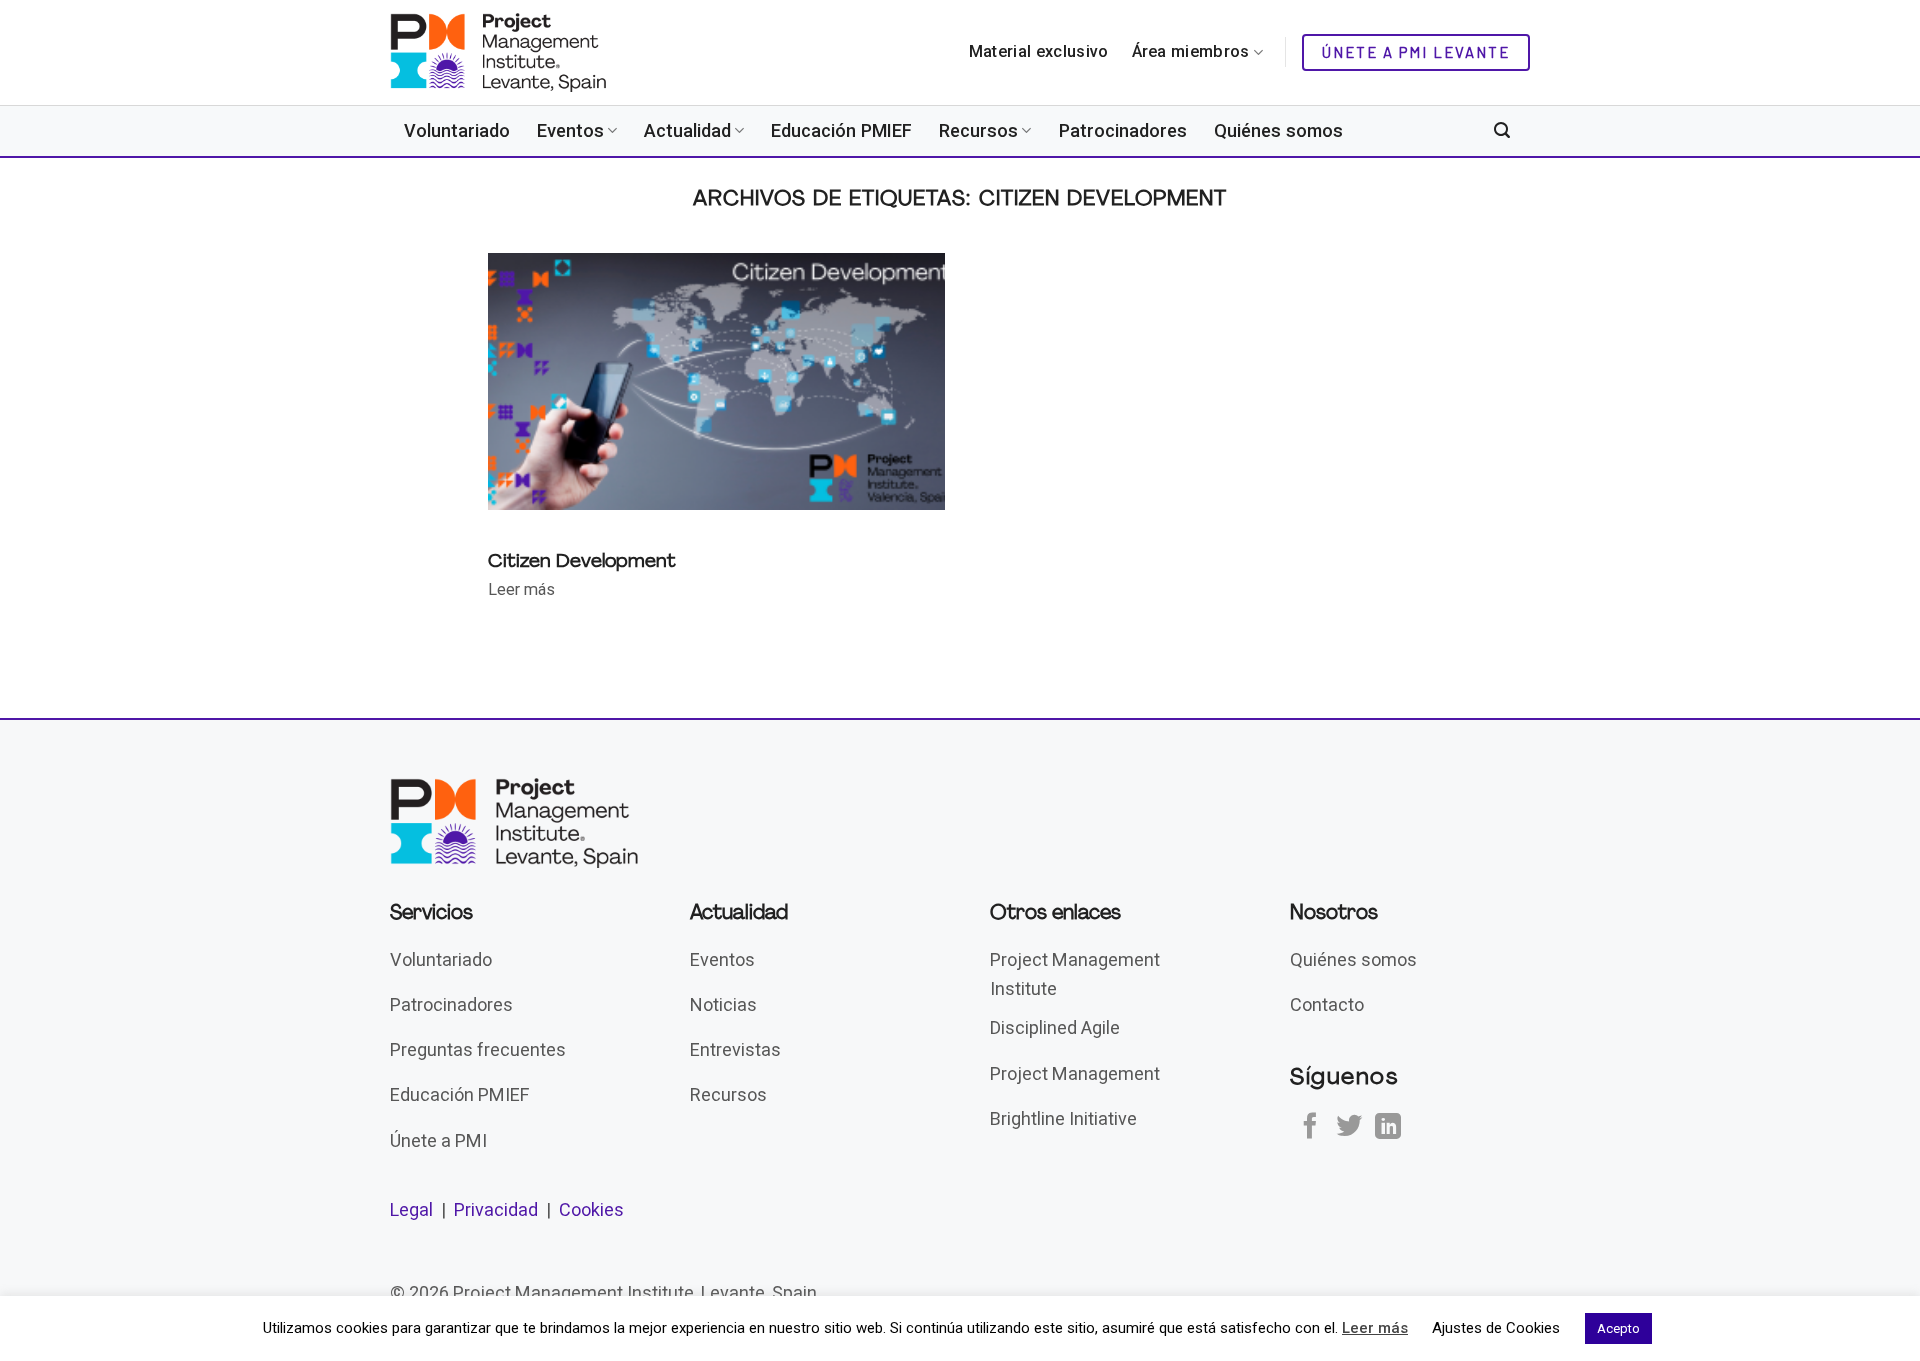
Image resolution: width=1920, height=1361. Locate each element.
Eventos (570, 130)
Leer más (1375, 1328)
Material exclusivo (1039, 51)
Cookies (591, 1209)
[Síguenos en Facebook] (1310, 1128)
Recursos (978, 130)
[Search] (1502, 130)
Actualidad (687, 130)
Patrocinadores (1123, 130)
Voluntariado (457, 130)
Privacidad (496, 1209)
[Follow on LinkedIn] (1388, 1128)
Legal (411, 1209)
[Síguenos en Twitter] (1349, 1128)
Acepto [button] (1618, 1328)
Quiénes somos (1278, 130)
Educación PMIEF (841, 130)
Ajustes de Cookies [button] (1496, 1328)
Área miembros (1191, 51)
